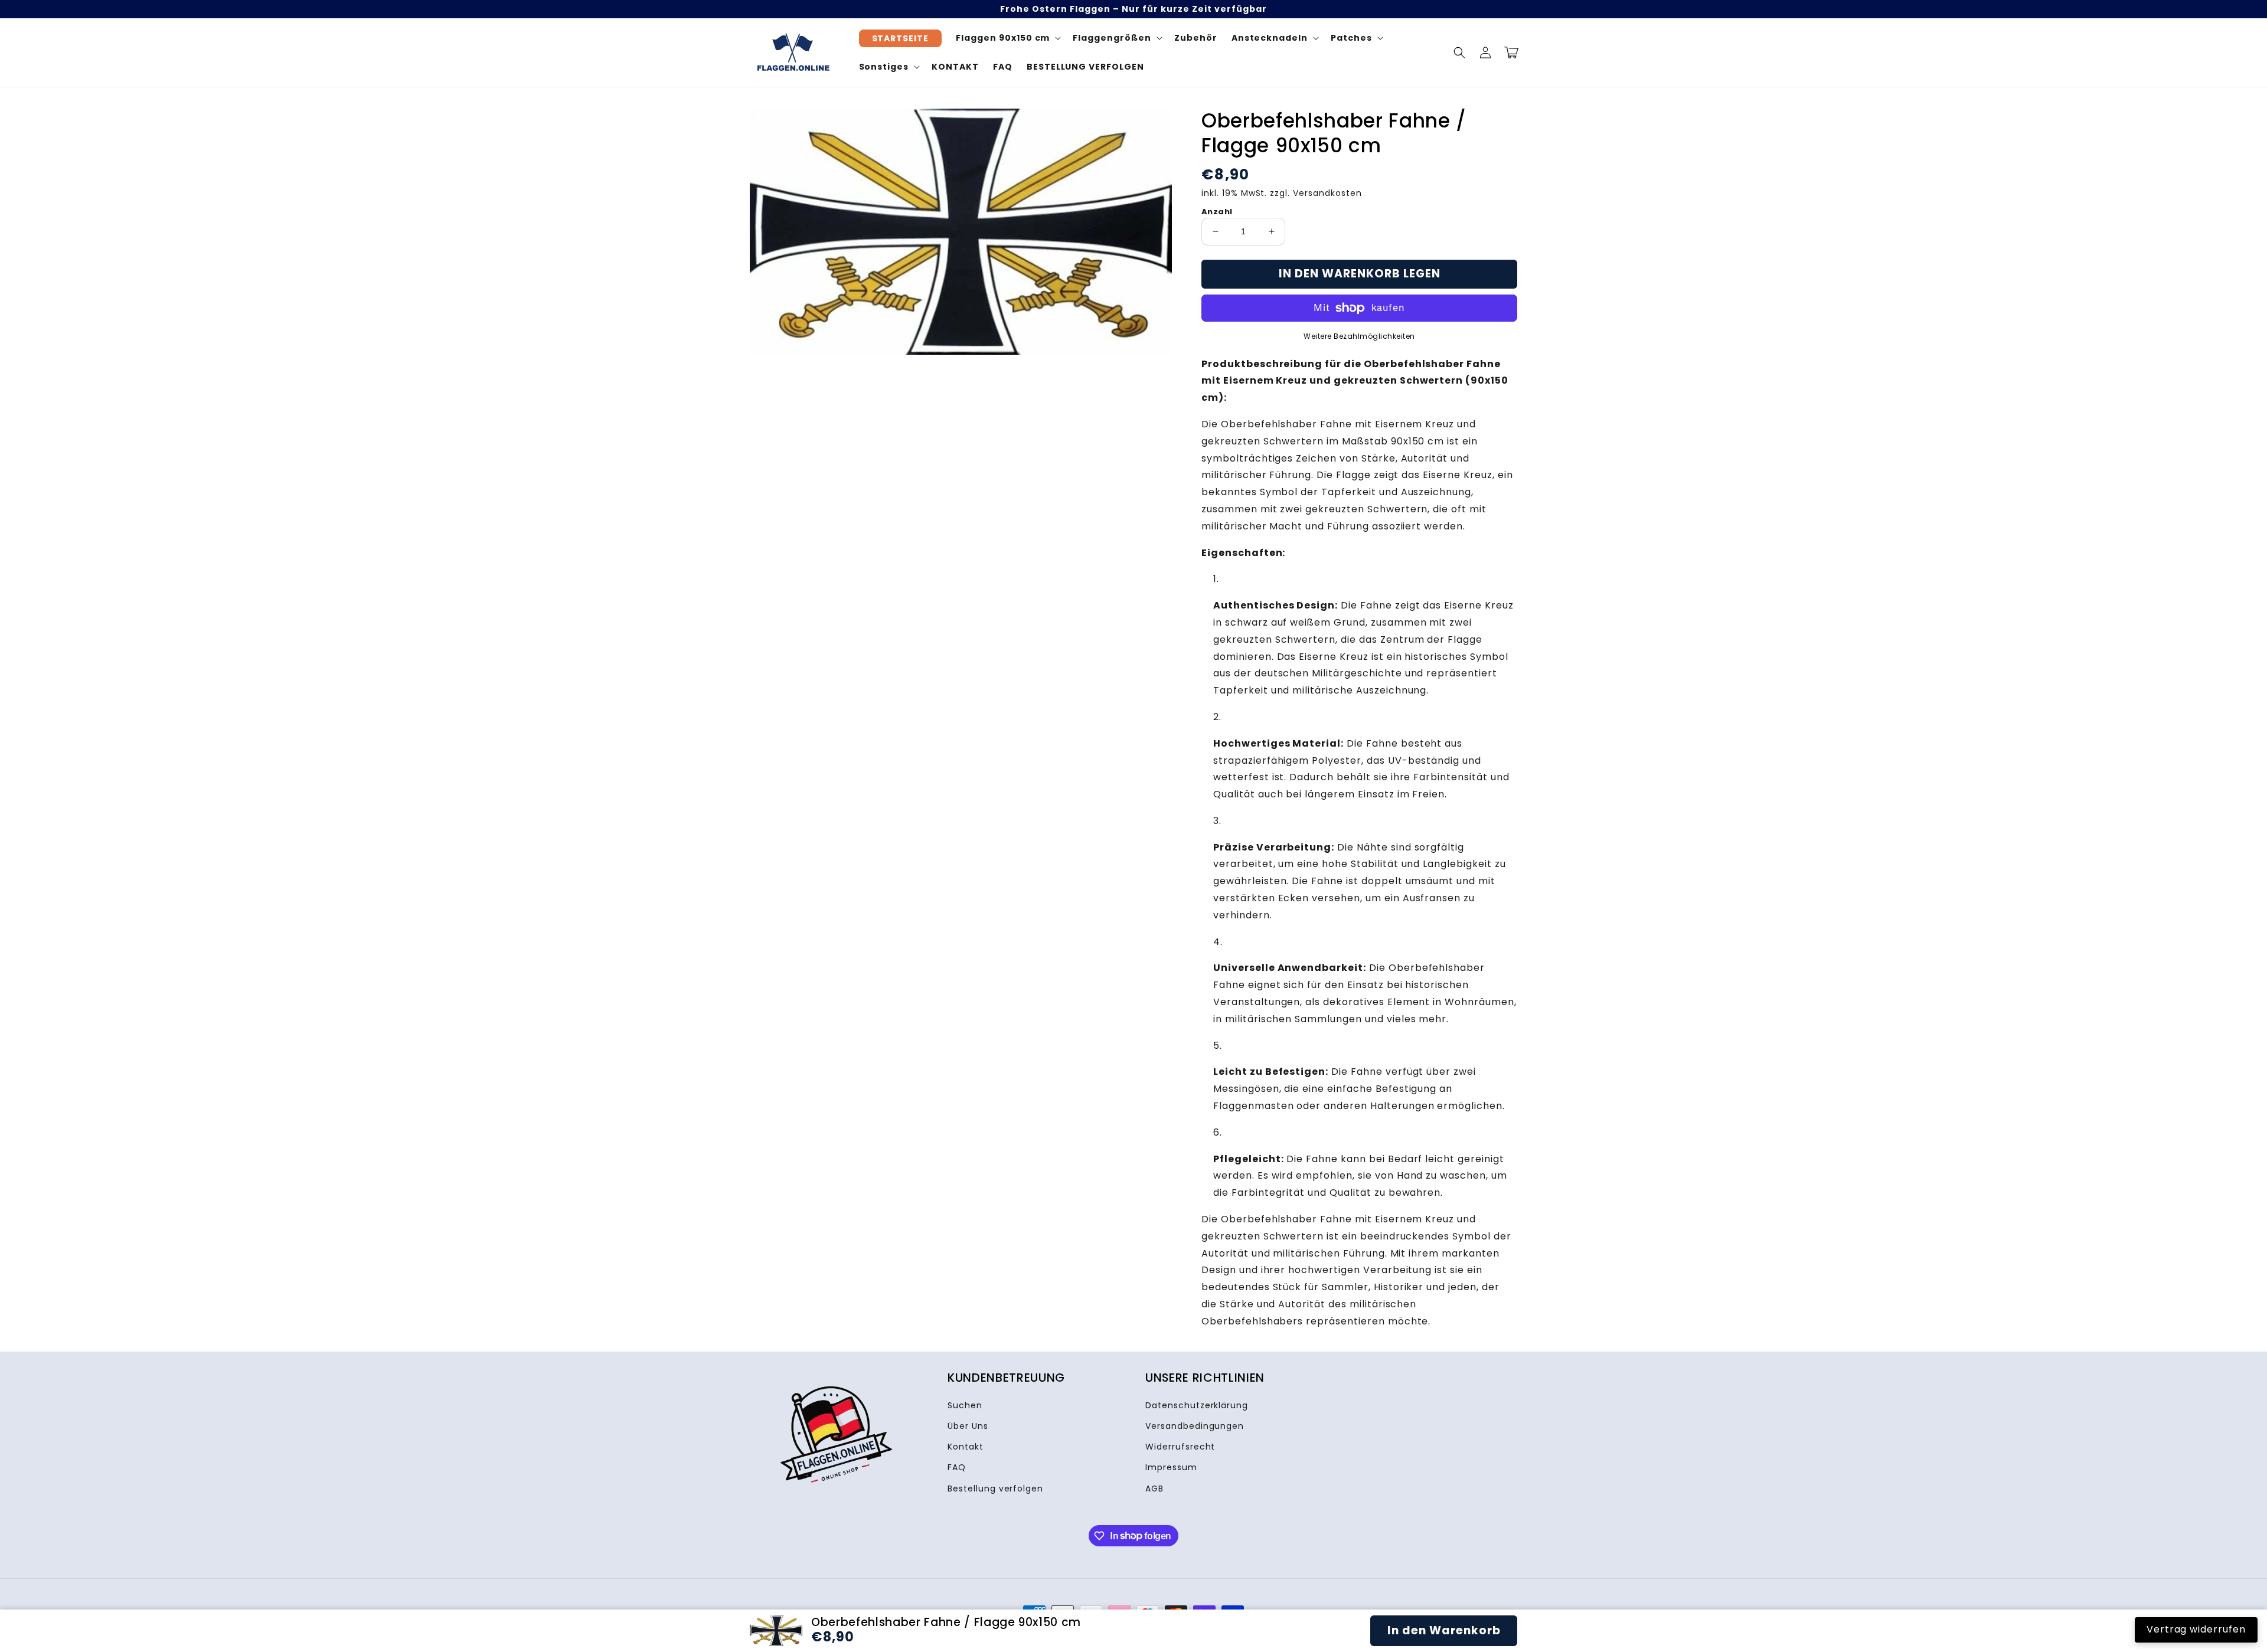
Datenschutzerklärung (1197, 1405)
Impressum (1171, 1467)
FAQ (957, 1467)
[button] (1459, 53)
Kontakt (966, 1447)
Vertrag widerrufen (2196, 1629)
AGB (1154, 1489)
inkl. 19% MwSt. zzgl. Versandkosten (1282, 193)
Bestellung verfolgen (995, 1489)
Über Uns (968, 1426)
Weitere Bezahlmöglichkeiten (1359, 336)
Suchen (965, 1405)
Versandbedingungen (1195, 1426)
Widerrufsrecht (1180, 1447)
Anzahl (1217, 212)
